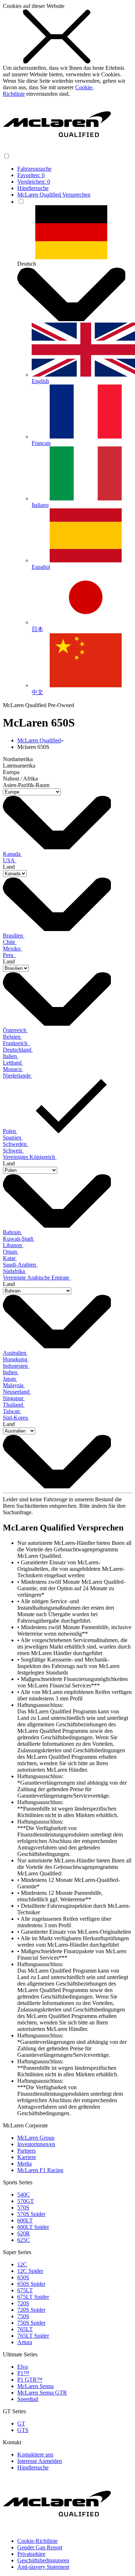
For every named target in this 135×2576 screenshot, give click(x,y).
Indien (11, 1372)
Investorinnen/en (36, 2144)
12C (22, 2264)
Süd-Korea (16, 1418)
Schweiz (13, 1150)
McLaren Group (36, 2138)
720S (23, 2303)
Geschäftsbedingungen (43, 2560)
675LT (25, 2290)
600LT (25, 2220)
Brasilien (14, 936)
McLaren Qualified (39, 740)
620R (24, 2233)
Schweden (15, 1144)
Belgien (12, 1037)
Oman (11, 1252)
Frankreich (17, 1043)
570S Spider (31, 2214)
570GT (26, 2201)
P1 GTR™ (30, 2380)
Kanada (12, 854)
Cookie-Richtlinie (37, 2541)
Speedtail (28, 2399)
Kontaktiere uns (35, 2454)
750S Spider (31, 2323)
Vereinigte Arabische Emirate (37, 1278)
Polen (10, 1131)
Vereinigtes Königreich (30, 1157)
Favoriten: (31, 175)
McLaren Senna (35, 2386)
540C (24, 2195)
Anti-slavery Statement (43, 2567)
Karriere (27, 2157)
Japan (10, 1379)
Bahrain (13, 1232)
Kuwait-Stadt (19, 1239)
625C (24, 2240)
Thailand (14, 1405)
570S (23, 2208)
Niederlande (17, 1076)
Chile (10, 942)
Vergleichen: (34, 182)
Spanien (13, 1138)
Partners (26, 2151)
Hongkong (16, 1359)
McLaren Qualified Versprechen (54, 195)
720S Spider (31, 2310)
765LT (25, 2329)
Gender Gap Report (40, 2547)
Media (24, 2164)
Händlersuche (33, 188)
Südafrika (15, 1271)
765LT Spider (33, 2336)
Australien (15, 1353)
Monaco (13, 1069)
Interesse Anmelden (40, 2461)
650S (23, 2277)
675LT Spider (33, 2297)
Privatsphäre (31, 2554)
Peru (10, 955)
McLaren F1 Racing (40, 2170)
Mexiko (12, 948)
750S (23, 2316)
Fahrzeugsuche (34, 169)
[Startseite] (57, 149)
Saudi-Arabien (20, 1265)
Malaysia (14, 1385)
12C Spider (30, 2271)
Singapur (14, 1398)
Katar (10, 1258)
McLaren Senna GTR (42, 2393)
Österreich (15, 1030)
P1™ (23, 2373)
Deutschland (18, 1050)
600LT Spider (33, 2227)
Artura (25, 2342)
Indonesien (16, 1366)
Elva (22, 2367)
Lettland (13, 1063)
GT (21, 2424)
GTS (23, 2430)
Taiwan (12, 1411)
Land (9, 867)
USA (10, 860)
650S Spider (31, 2284)
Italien (11, 1056)
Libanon (13, 1245)
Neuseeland (17, 1392)
